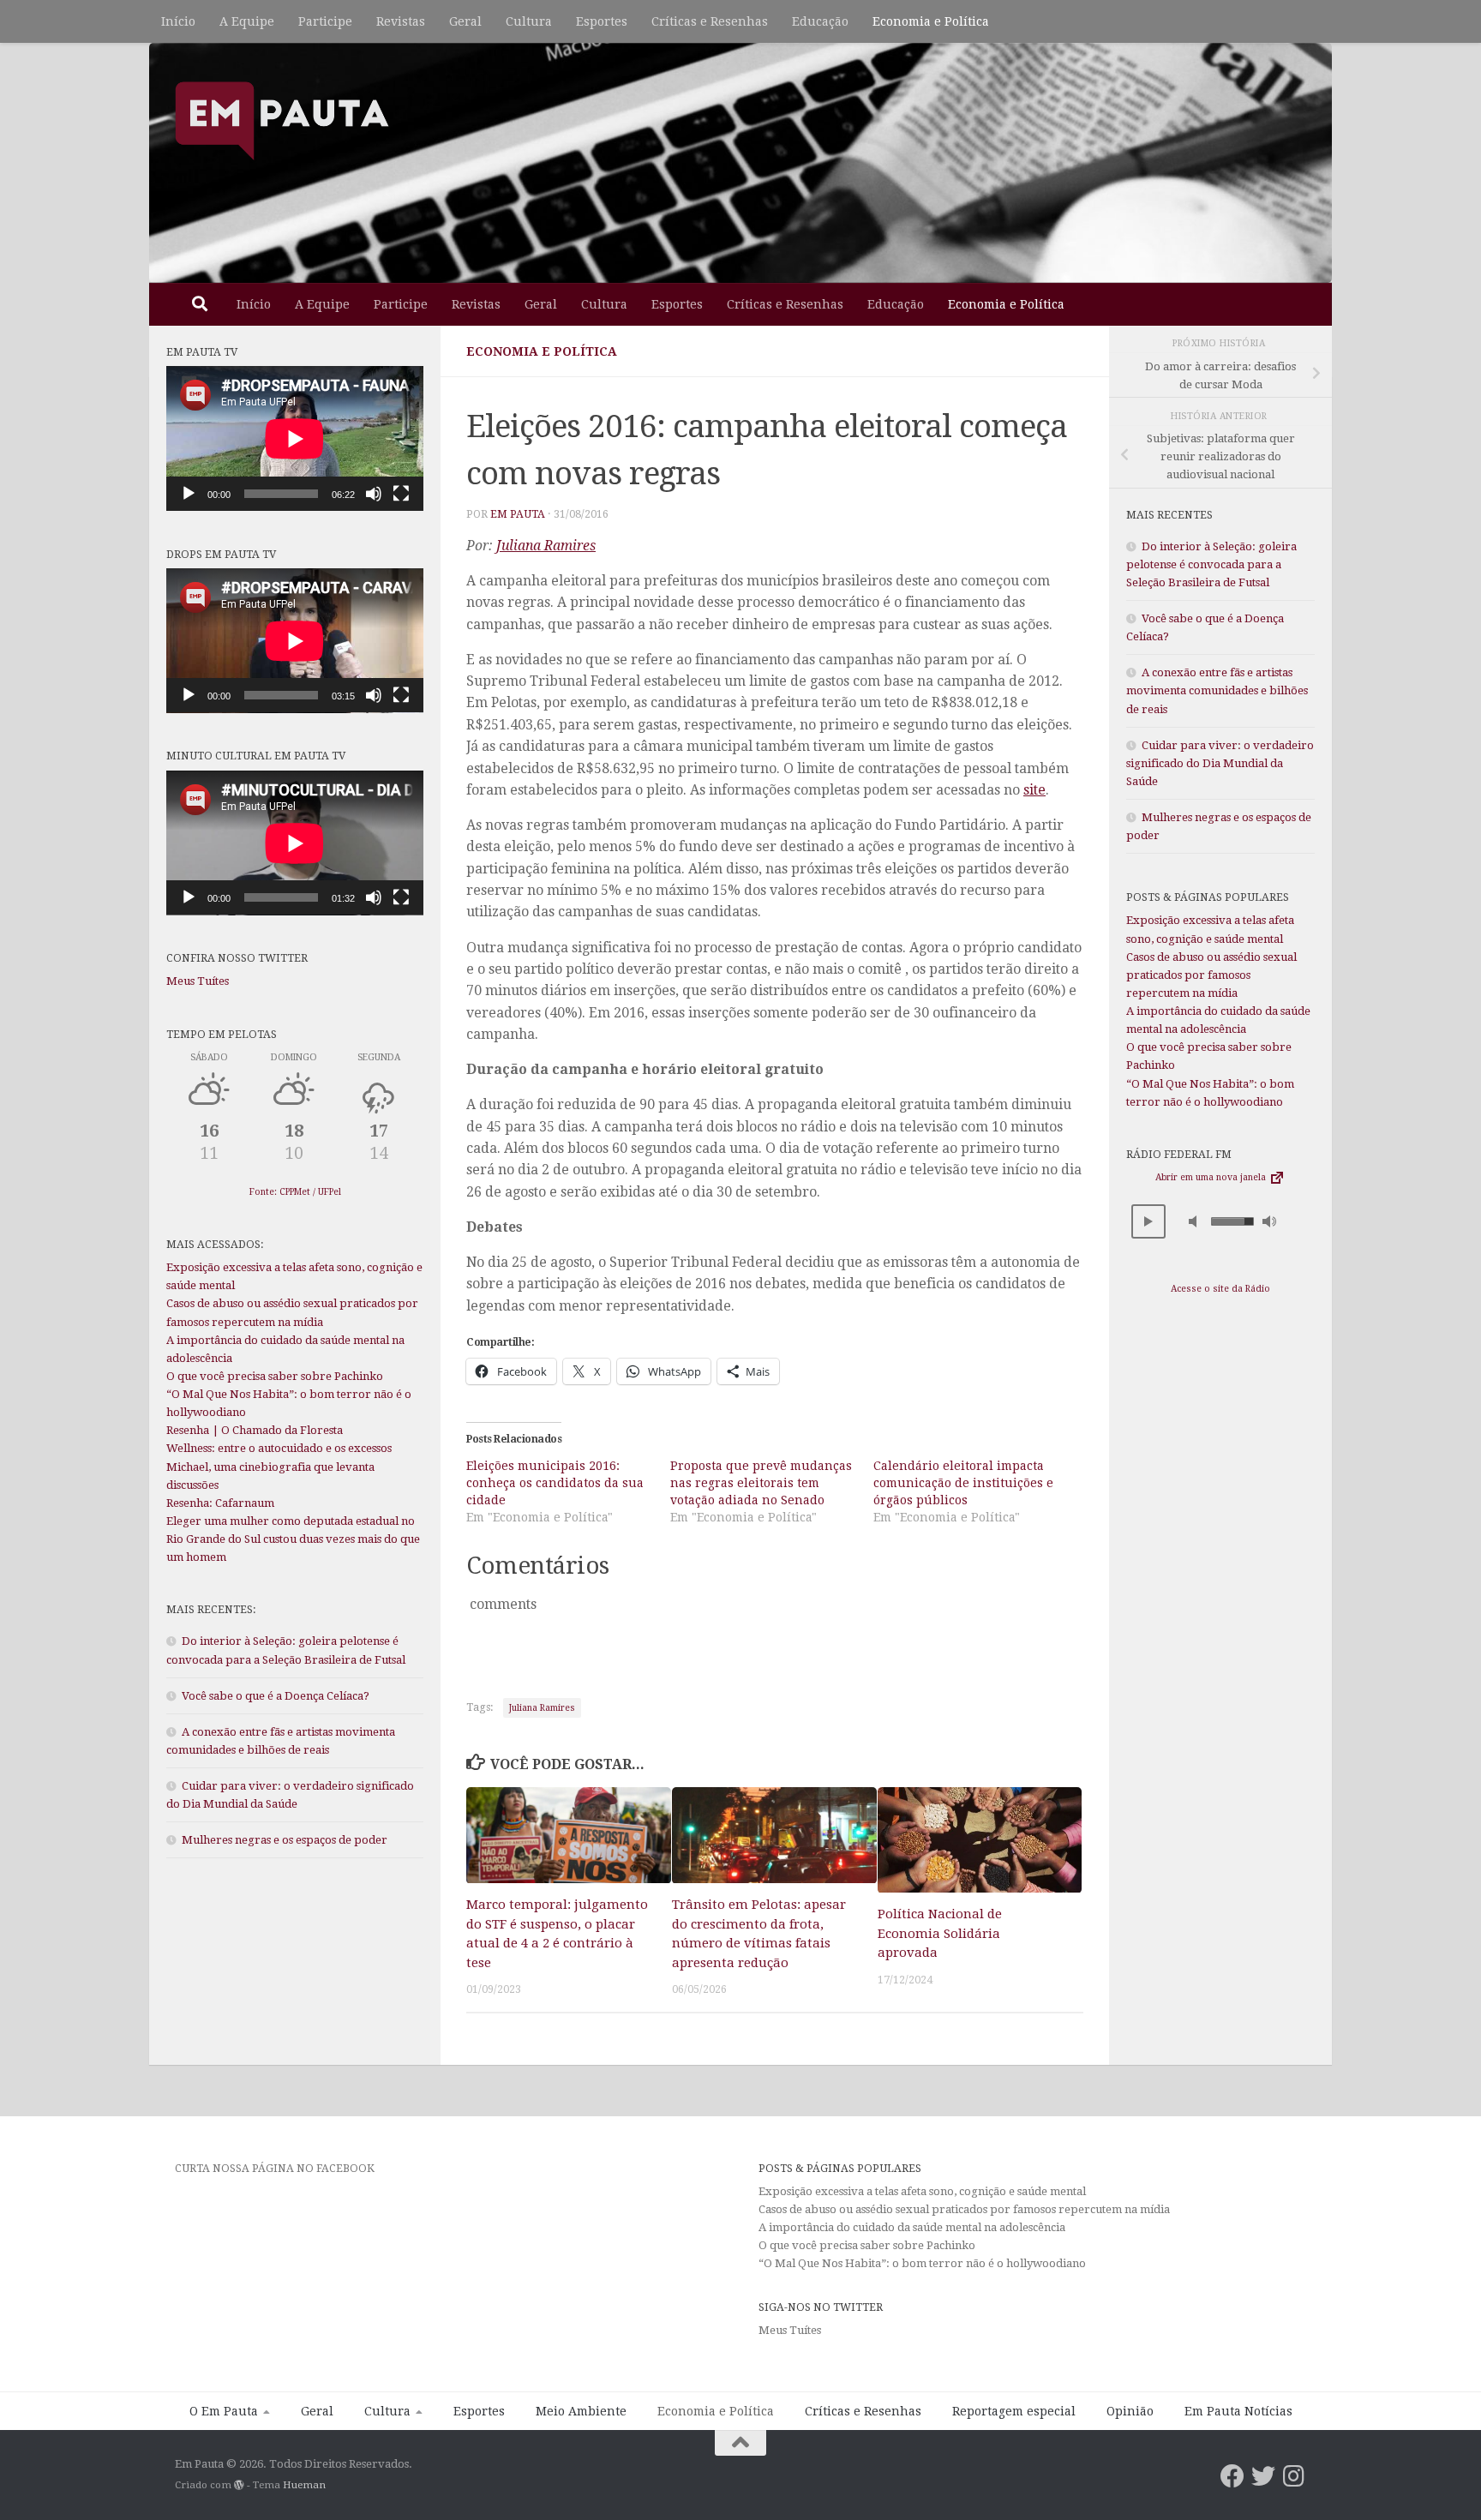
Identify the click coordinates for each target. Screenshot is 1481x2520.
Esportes (602, 21)
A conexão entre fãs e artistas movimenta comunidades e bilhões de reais (1217, 690)
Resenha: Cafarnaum (220, 1503)
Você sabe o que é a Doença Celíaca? (276, 1696)
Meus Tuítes (198, 981)
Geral (465, 21)
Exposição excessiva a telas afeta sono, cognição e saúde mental (922, 2191)
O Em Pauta (224, 2411)
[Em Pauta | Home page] (282, 120)
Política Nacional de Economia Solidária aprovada (940, 1934)
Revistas (401, 21)
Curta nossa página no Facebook (275, 2168)
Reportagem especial (1014, 2411)
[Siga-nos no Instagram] (1294, 2476)
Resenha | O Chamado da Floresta (255, 1430)
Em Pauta (518, 514)
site (1034, 790)
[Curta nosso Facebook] (1232, 2476)
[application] (295, 438)
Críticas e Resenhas (710, 21)
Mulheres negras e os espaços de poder (285, 1840)
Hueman (304, 2485)
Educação (820, 21)
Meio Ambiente (581, 2411)
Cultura (529, 21)
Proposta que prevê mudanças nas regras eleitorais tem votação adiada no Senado (761, 1483)
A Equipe (247, 21)
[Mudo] (374, 494)
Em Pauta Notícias (1238, 2411)
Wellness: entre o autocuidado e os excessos (279, 1448)
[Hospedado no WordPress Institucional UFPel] (239, 2485)
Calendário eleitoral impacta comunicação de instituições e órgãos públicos (963, 1483)
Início (178, 21)
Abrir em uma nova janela (1212, 1177)
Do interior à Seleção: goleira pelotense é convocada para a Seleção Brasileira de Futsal (1211, 564)
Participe (325, 21)
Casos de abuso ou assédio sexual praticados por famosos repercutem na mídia (1211, 975)
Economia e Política (931, 21)
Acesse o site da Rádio (1220, 1289)
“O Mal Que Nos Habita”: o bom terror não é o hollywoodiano (922, 2263)
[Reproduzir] (189, 494)
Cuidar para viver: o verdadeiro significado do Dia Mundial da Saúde (1220, 763)
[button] (1148, 1221)
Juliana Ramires (546, 546)
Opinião (1130, 2411)
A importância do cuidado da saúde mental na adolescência (913, 2227)
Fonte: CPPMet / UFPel (295, 1192)
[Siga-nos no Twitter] (1263, 2476)
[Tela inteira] (401, 494)
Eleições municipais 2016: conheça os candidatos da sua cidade (555, 1483)
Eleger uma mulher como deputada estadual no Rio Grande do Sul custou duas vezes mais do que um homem (293, 1539)
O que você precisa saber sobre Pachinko (275, 1376)
